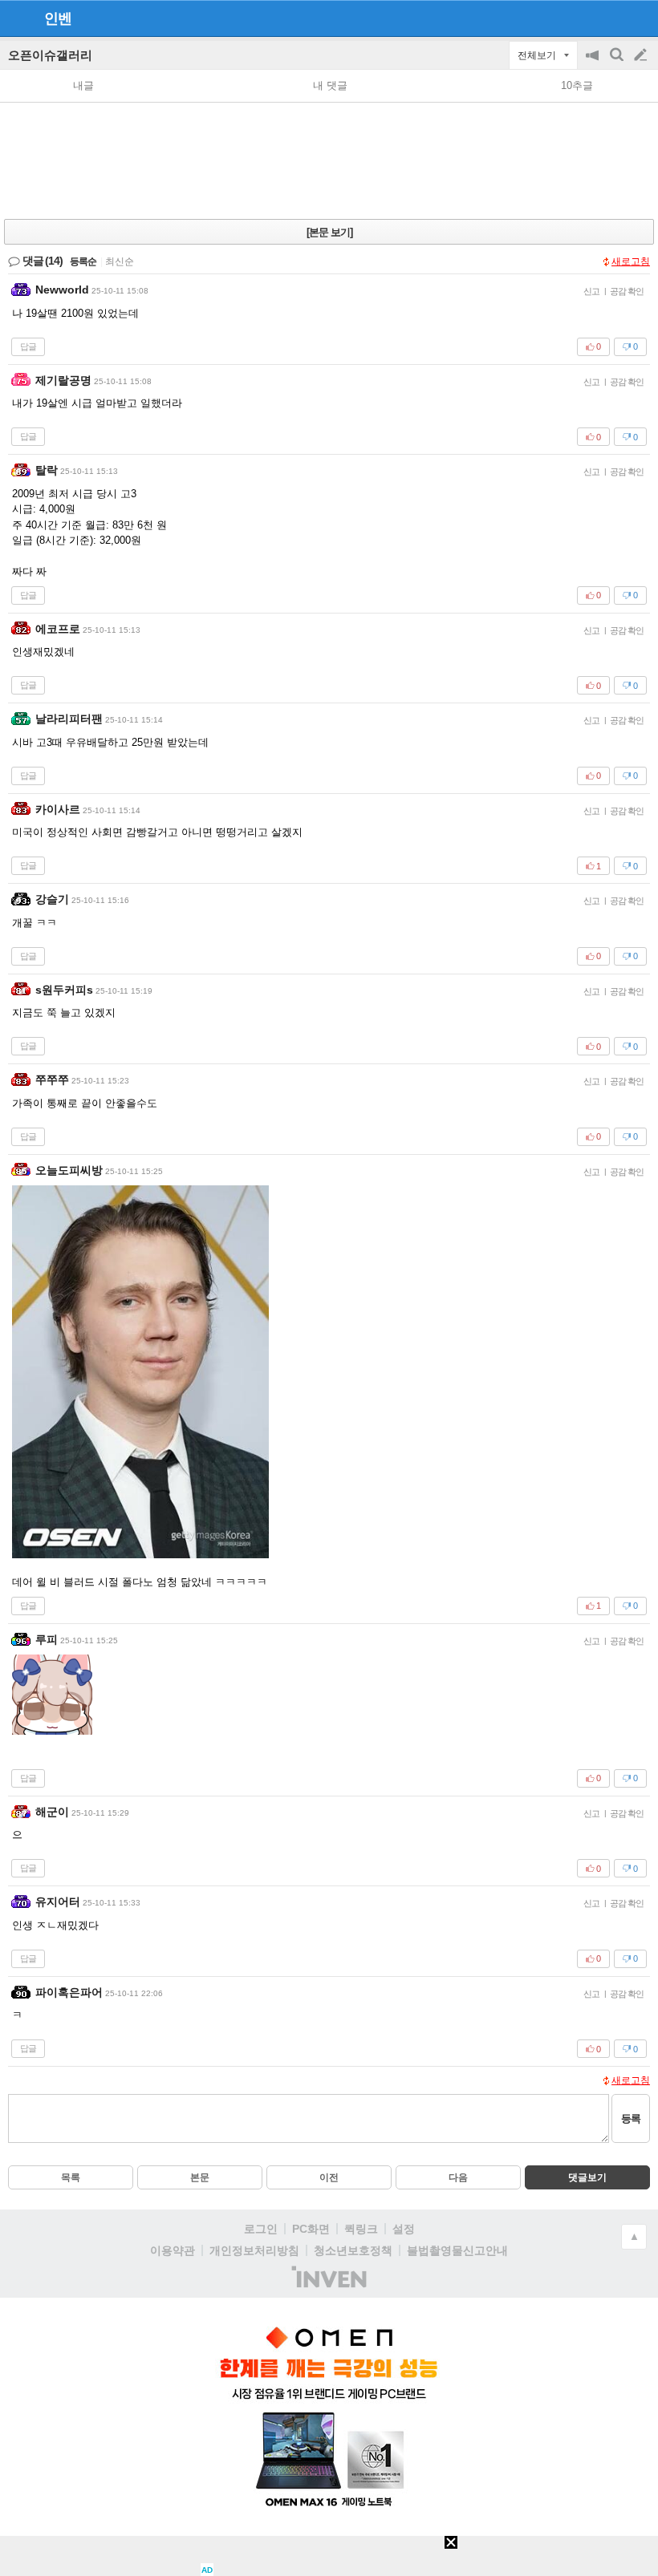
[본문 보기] (329, 232)
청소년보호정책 (353, 2250)
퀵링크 (361, 2229)
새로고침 (631, 261)
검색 (618, 63)
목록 (71, 2177)
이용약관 (173, 2250)
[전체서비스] (639, 18)
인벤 (58, 18)
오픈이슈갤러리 (50, 55)
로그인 (261, 2229)
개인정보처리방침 (254, 2250)
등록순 (83, 261)
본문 (200, 2177)
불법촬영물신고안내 (457, 2250)
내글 (83, 85)
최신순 (120, 261)
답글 (28, 346)
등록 (631, 2118)
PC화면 (311, 2229)
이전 (329, 2177)
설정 (404, 2229)
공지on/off (594, 63)
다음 (458, 2177)
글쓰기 (642, 55)
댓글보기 (587, 2177)
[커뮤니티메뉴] (17, 18)
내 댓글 (330, 85)
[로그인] (610, 18)
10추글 (577, 85)
